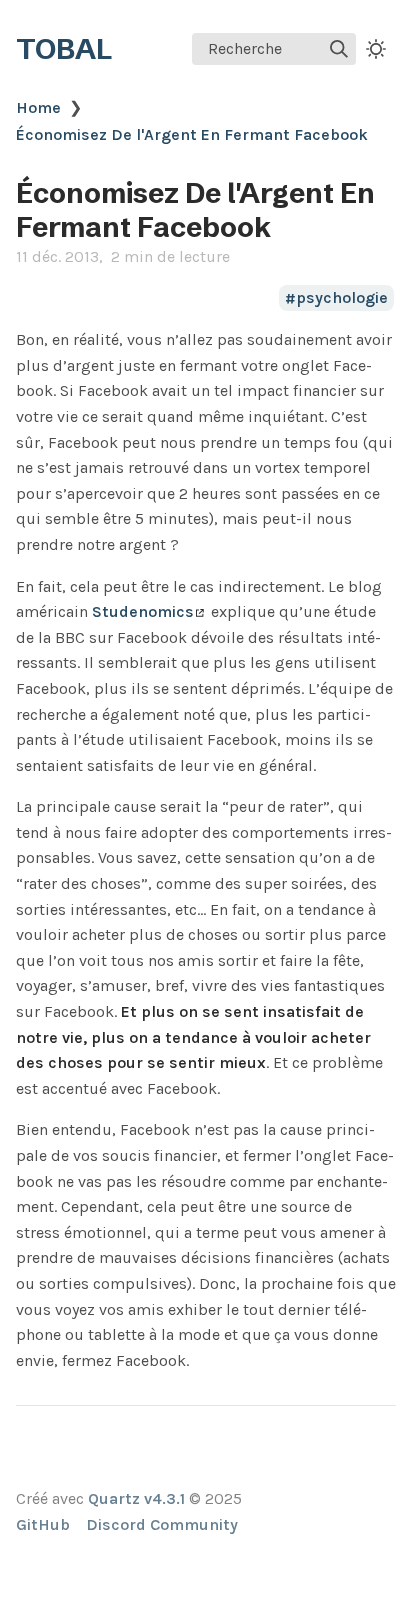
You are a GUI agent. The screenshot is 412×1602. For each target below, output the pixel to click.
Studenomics (143, 611)
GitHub (43, 1524)
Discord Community (162, 1524)
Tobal (64, 49)
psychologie (342, 298)
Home (38, 107)
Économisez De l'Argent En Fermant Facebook (192, 134)
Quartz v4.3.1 (136, 1498)
